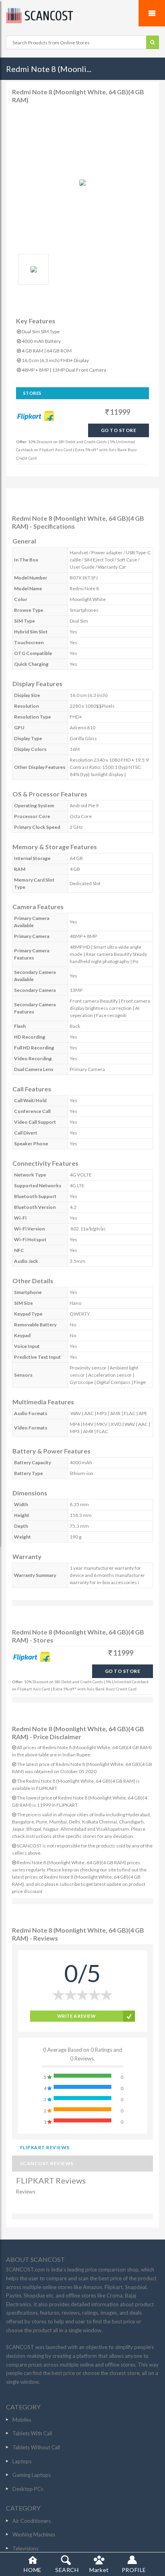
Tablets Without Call (36, 2447)
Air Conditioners (32, 2521)
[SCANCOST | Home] (82, 16)
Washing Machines (34, 2534)
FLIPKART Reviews (45, 2147)
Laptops (22, 2461)
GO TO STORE (119, 430)
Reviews (26, 2192)
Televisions (25, 2548)
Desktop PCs (28, 2489)
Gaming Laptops (32, 2475)
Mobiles (22, 2420)
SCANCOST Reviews (47, 2163)
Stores (32, 393)
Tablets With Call (32, 2433)
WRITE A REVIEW (76, 2016)
